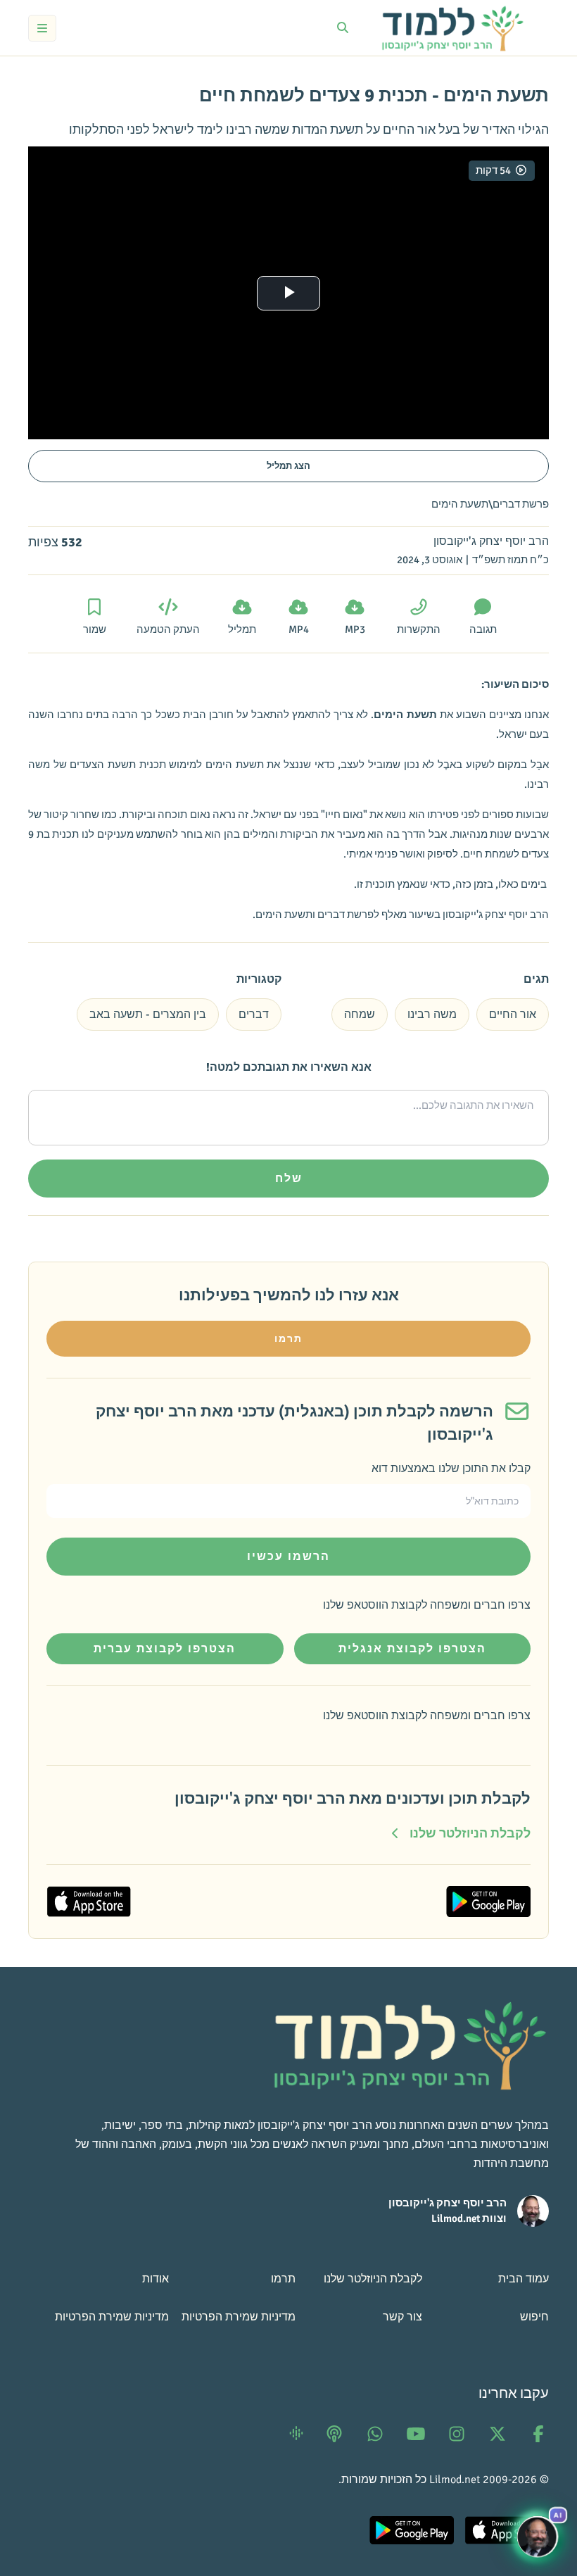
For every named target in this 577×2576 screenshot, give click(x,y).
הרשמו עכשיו (288, 1557)
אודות (156, 2279)
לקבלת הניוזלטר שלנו (373, 2279)
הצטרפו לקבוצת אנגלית (412, 1649)
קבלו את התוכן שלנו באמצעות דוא (451, 1469)
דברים (254, 1014)
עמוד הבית (524, 2279)
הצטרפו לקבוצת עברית (165, 1649)
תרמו (288, 1339)
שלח (289, 1179)
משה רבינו (432, 1014)
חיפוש (534, 2317)
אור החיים (513, 1014)
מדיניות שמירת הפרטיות (239, 2317)
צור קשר (402, 2317)
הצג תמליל (288, 466)
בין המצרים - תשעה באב (148, 1014)
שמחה (360, 1014)
